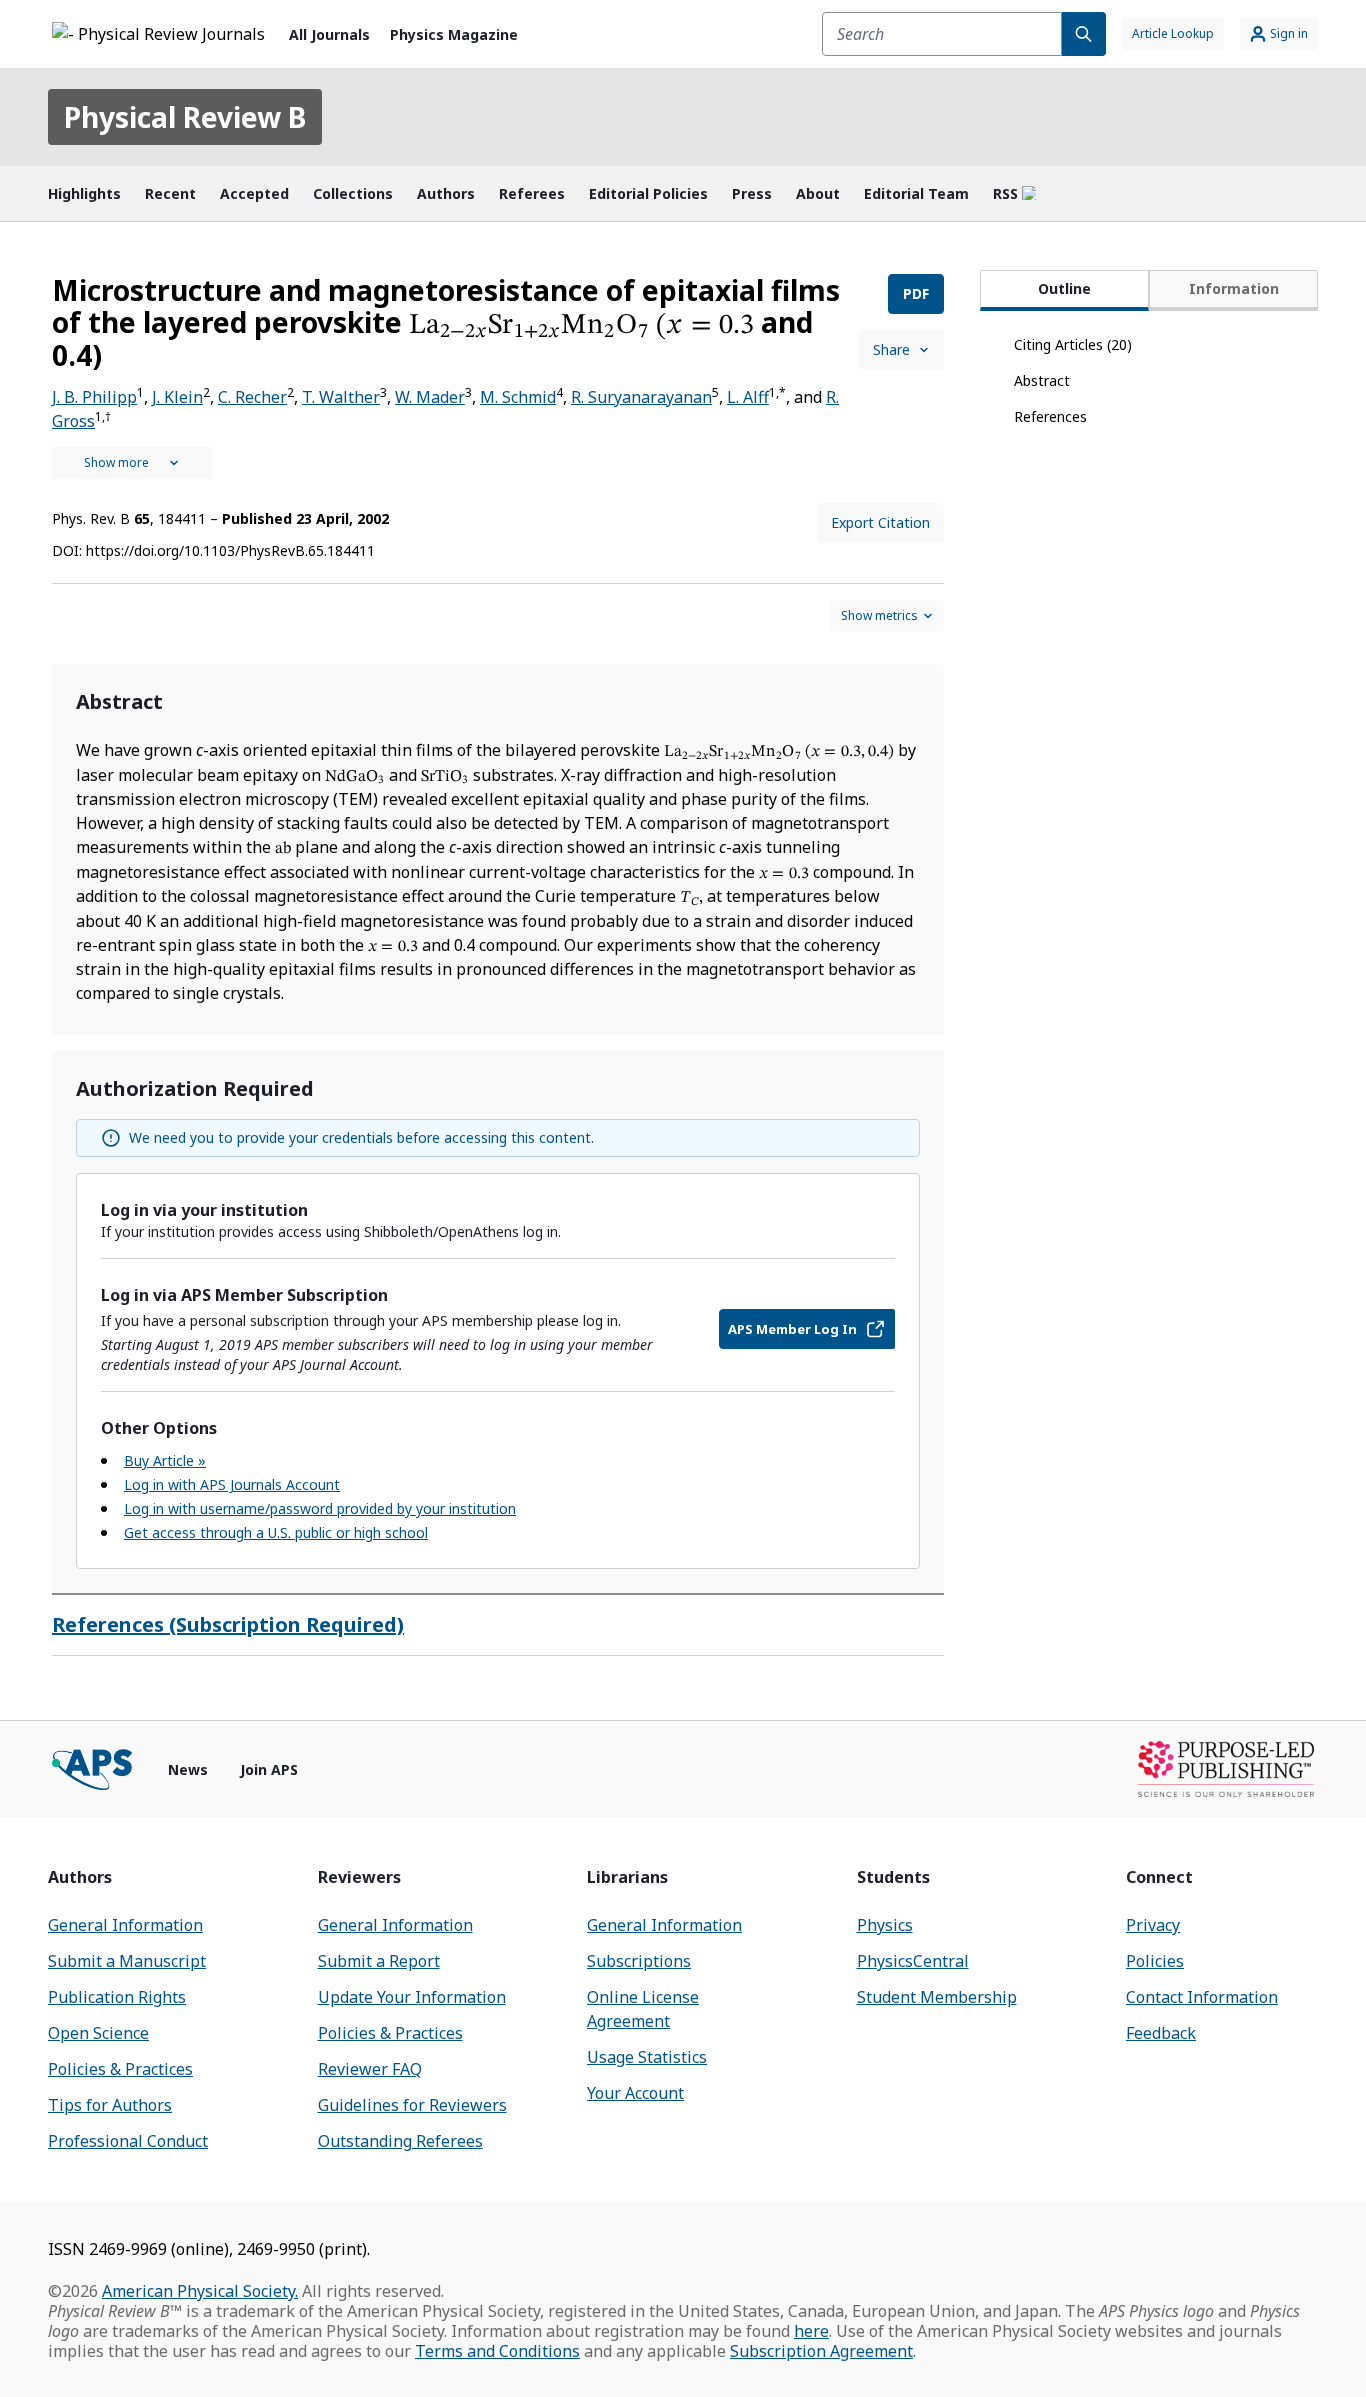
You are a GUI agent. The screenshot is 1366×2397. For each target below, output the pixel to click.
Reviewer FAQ (370, 2069)
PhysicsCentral (913, 1961)
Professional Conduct (128, 2141)
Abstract (1042, 380)
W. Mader (430, 397)
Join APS (269, 1769)
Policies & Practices (120, 2069)
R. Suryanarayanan (641, 397)
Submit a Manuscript (127, 1961)
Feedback (1161, 2033)
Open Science (98, 2033)
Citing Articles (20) (1073, 344)
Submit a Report (379, 1961)
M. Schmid (518, 397)
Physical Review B (185, 117)
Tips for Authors (110, 2105)
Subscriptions (639, 1961)
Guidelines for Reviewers (412, 2105)
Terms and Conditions (497, 2351)
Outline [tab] (1064, 288)
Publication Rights (117, 1997)
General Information (125, 1925)
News (188, 1769)
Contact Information (1202, 1997)
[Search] (1084, 34)
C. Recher (252, 397)
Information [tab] (1234, 288)
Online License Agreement (643, 2009)
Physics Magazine (454, 34)
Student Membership (937, 1997)
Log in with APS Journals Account (232, 1484)
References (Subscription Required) (228, 1624)
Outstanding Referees (400, 2141)
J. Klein (177, 397)
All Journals (329, 34)
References (1050, 416)
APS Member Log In (792, 1329)
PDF (916, 293)
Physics (885, 1925)
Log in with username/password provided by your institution (320, 1508)
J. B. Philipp (94, 397)
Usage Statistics (647, 2057)
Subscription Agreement (821, 2351)
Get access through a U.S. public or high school (276, 1532)
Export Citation (880, 522)
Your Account (635, 2093)
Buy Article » (165, 1460)
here (811, 2331)
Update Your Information (412, 1997)
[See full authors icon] (132, 463)
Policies (1155, 1961)
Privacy (1153, 1925)
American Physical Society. (200, 2291)
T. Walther (341, 397)
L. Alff (748, 397)
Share (891, 349)
